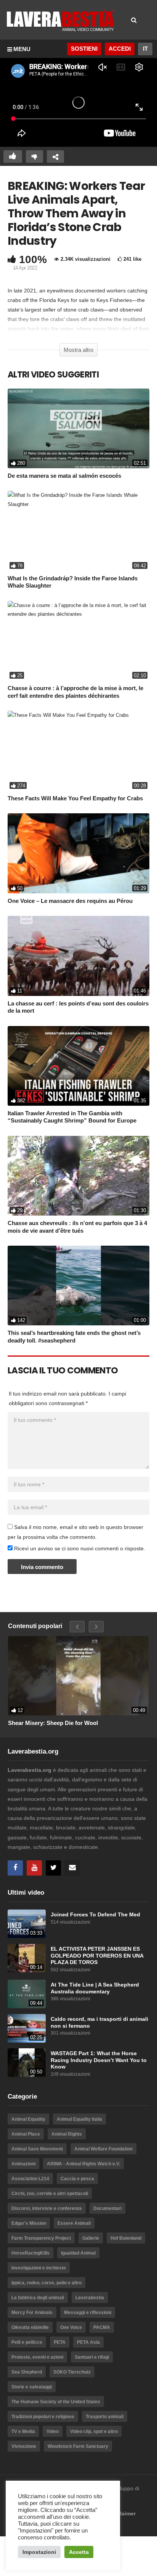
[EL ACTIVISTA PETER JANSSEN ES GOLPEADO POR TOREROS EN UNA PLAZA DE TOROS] (27, 1958)
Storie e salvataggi (32, 2387)
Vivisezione (24, 2446)
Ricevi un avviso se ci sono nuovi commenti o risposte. (79, 1548)
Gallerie (91, 2238)
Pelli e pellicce (27, 2342)
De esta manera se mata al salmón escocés (64, 476)
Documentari (107, 2208)
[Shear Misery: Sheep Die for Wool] (78, 1676)
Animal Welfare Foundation (103, 2149)
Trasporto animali (105, 2417)
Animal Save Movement (37, 2149)
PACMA (102, 2327)
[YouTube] (34, 1868)
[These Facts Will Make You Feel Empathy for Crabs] (78, 751)
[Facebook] (15, 1868)
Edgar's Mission (29, 2223)
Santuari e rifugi (92, 2357)
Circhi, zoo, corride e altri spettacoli (50, 2194)
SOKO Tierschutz (72, 2372)
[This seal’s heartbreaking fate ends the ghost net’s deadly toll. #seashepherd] (78, 1286)
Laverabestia (90, 2298)
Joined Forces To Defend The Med (95, 1915)
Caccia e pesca (77, 2179)
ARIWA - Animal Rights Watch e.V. (83, 2164)
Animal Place (26, 2134)
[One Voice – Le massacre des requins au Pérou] (78, 853)
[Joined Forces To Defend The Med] (27, 1924)
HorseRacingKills (30, 2253)
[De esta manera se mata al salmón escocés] (78, 428)
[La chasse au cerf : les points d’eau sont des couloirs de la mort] (78, 956)
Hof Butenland (126, 2238)
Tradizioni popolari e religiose (43, 2417)
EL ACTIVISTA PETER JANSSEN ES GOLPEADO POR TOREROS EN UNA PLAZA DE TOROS (97, 1956)
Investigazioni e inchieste (39, 2268)
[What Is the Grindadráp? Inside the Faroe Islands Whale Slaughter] (78, 531)
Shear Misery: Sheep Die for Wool (53, 1723)
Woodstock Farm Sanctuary (78, 2446)
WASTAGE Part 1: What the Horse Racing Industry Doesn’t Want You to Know (99, 2060)
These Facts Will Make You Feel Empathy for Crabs (75, 798)
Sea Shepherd (27, 2372)
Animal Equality (28, 2119)
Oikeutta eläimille (30, 2327)
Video (53, 2431)
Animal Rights (67, 2134)
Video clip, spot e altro (94, 2431)
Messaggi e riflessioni (88, 2313)
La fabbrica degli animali (38, 2298)
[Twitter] (53, 1868)
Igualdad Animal (78, 2253)
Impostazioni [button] (39, 2552)
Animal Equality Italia (79, 2119)
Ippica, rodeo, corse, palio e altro (46, 2283)
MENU (22, 49)
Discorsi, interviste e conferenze (47, 2208)
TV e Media (23, 2431)
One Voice (71, 2327)
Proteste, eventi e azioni (37, 2357)
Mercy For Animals (32, 2313)
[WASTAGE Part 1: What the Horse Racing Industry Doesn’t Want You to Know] (27, 2063)
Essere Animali (74, 2223)
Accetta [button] (79, 2552)
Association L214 (30, 2179)
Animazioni (23, 2164)
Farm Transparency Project (41, 2238)
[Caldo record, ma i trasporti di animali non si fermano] (27, 2028)
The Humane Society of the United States (56, 2402)
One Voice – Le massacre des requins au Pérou (70, 901)
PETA (60, 2342)
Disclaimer (122, 2513)
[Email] (72, 1868)
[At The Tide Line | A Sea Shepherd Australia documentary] (27, 1994)
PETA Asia (88, 2342)
